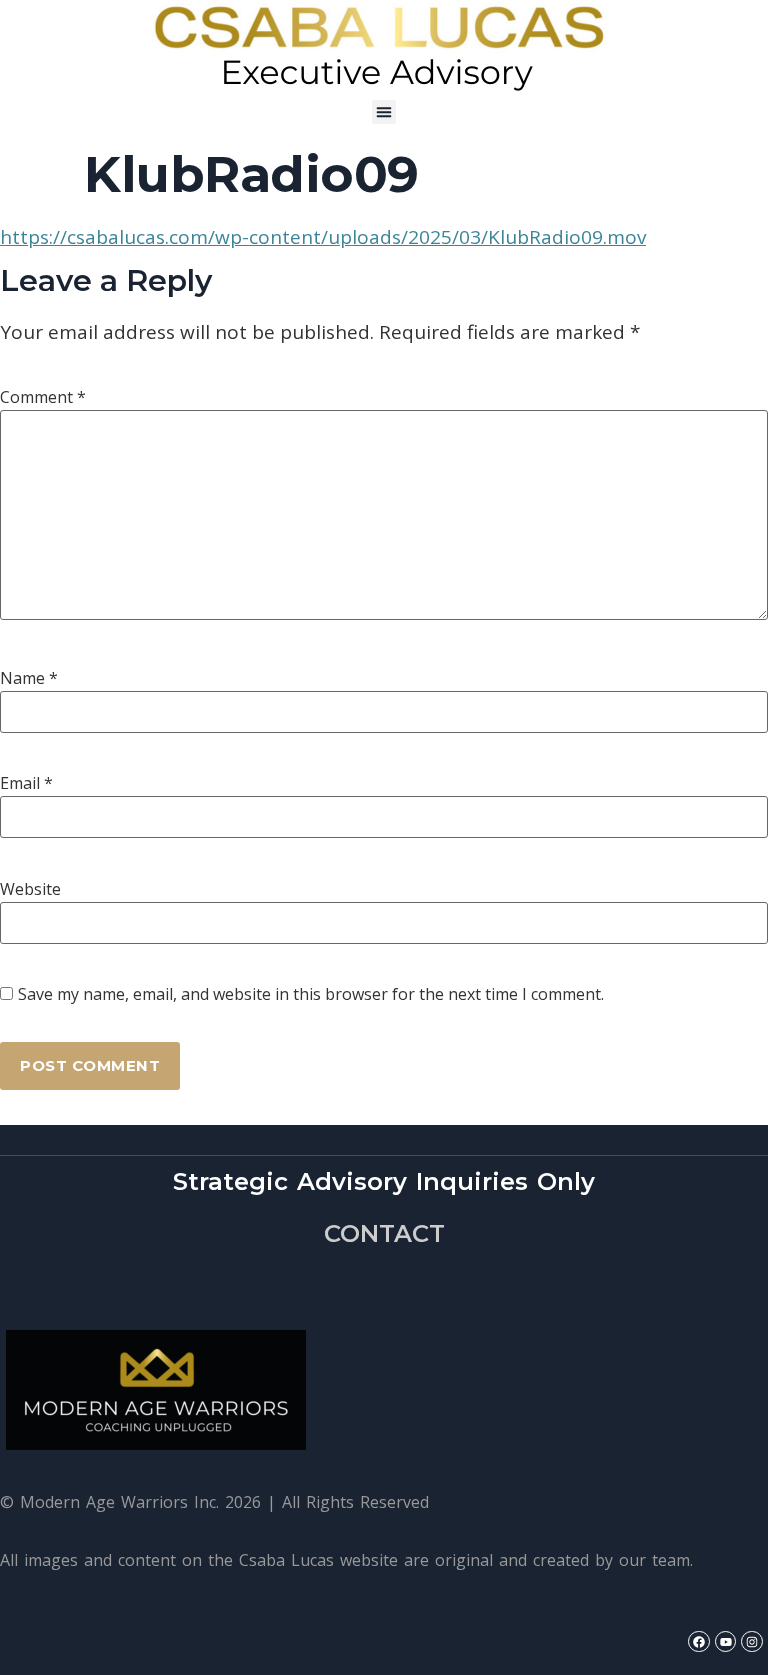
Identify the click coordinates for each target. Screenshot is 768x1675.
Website (30, 889)
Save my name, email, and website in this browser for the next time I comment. (311, 994)
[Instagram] (752, 1642)
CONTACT (384, 1233)
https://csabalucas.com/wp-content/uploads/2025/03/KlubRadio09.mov (323, 237)
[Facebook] (699, 1642)
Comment (43, 397)
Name (29, 678)
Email (26, 783)
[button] (384, 112)
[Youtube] (726, 1642)
